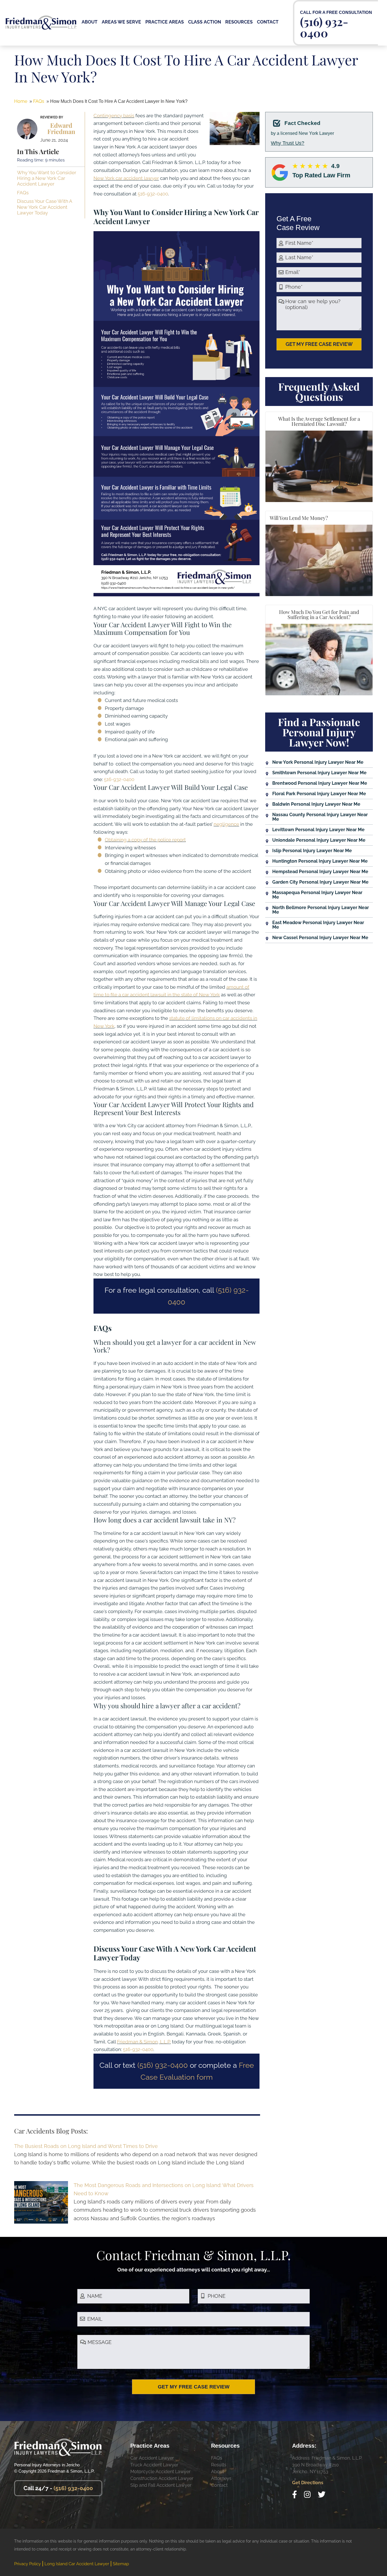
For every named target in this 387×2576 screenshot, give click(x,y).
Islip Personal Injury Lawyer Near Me (312, 851)
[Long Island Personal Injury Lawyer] (41, 20)
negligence (226, 824)
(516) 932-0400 (324, 26)
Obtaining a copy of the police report (145, 840)
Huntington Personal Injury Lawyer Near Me (320, 861)
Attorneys (221, 2478)
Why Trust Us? (288, 143)
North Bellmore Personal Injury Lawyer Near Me (321, 910)
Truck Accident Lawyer (154, 2465)
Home (21, 101)
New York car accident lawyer (126, 178)
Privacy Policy (27, 2564)
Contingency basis (114, 116)
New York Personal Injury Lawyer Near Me (318, 762)
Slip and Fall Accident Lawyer (161, 2485)
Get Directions (308, 2483)
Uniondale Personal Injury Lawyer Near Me (319, 840)
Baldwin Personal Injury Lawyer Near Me (316, 804)
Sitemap (121, 2564)
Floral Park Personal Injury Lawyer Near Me (319, 794)
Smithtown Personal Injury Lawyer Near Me (319, 773)
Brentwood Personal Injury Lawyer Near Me (320, 783)
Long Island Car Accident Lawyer (77, 2564)
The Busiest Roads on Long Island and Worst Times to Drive (86, 2146)
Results (219, 2465)
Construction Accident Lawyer (162, 2478)
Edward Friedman (61, 128)
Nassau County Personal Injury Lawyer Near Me (320, 817)
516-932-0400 (153, 194)
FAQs (39, 101)
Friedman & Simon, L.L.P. (144, 2042)
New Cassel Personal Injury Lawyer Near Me (320, 938)
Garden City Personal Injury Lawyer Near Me (320, 882)
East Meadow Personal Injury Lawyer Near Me (318, 925)
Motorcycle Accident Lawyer (160, 2472)
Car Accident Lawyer (152, 2458)
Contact (219, 2485)
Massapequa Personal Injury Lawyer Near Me (317, 895)
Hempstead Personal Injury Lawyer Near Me (320, 872)
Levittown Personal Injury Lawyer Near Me (318, 830)
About (218, 2472)
